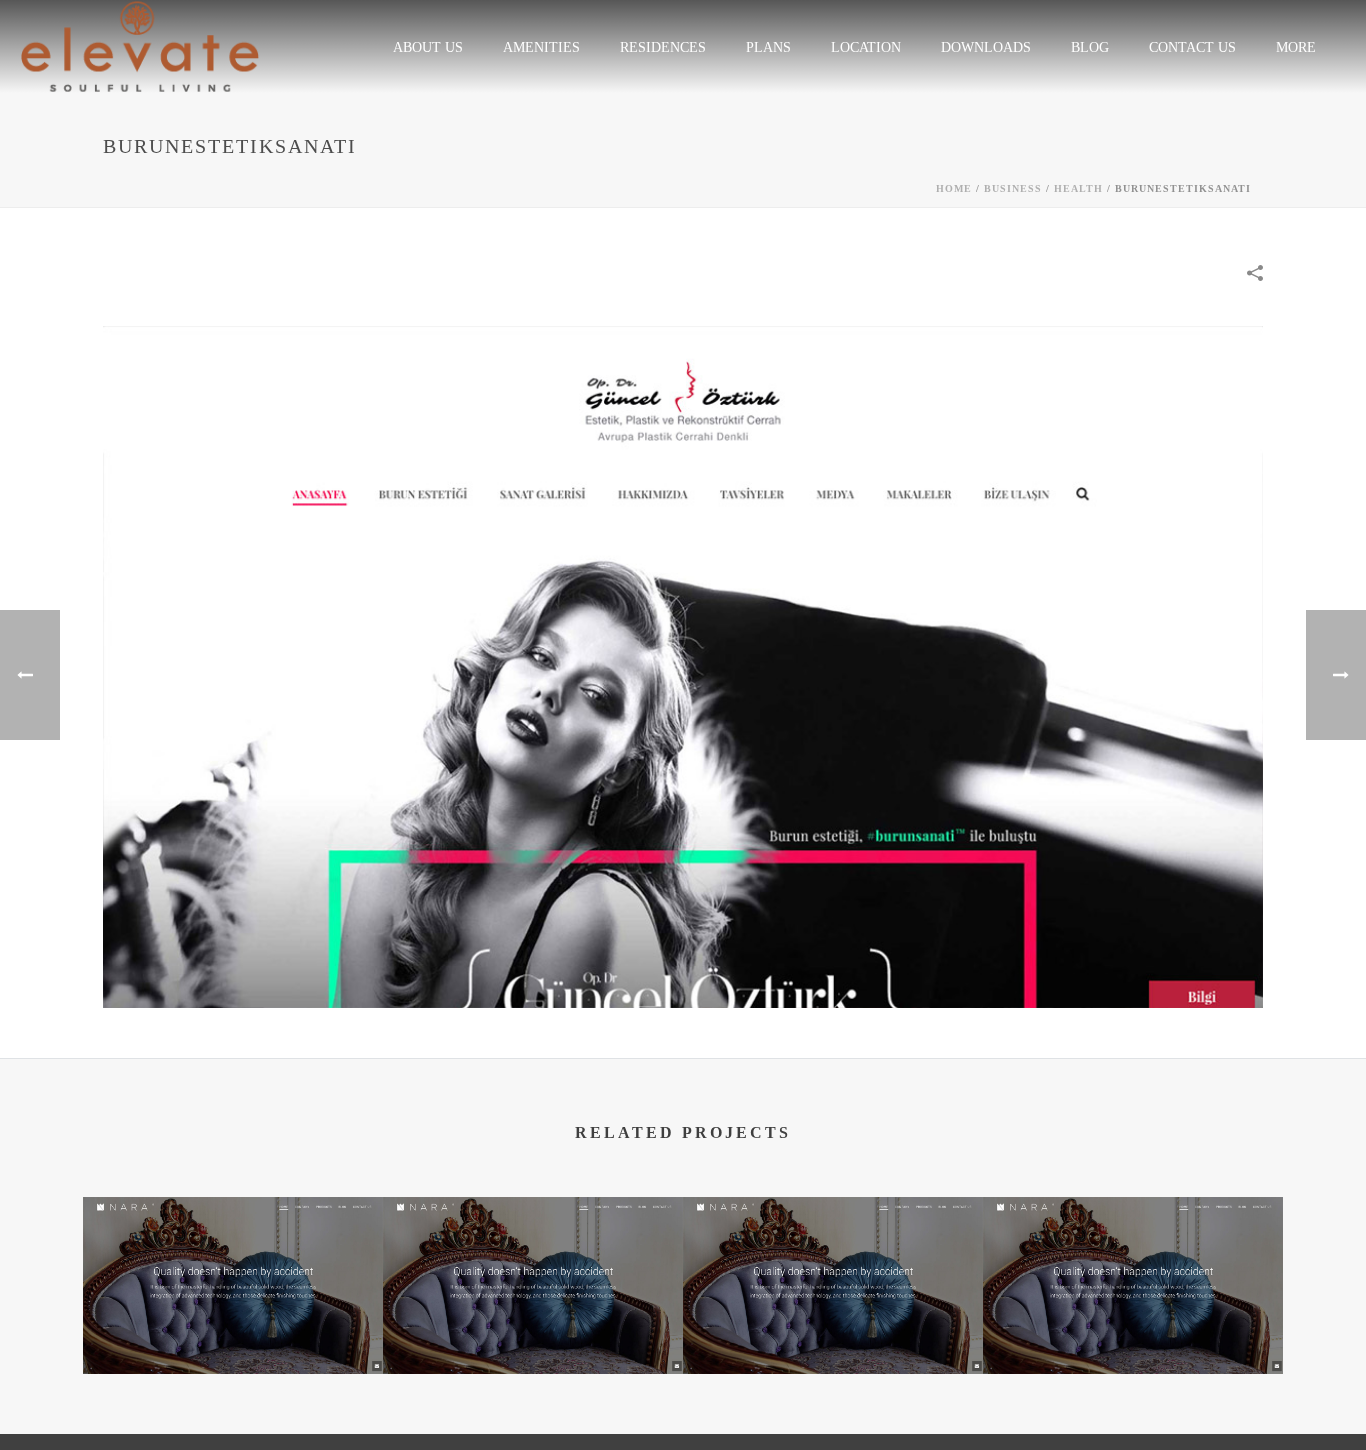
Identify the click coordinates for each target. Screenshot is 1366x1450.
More (1296, 47)
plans (768, 47)
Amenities (541, 47)
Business (1013, 188)
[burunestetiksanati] (683, 665)
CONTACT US (1192, 47)
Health (1078, 188)
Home (954, 188)
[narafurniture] (233, 1274)
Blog (1090, 47)
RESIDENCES (663, 47)
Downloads (986, 47)
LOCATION (866, 47)
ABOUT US (428, 47)
